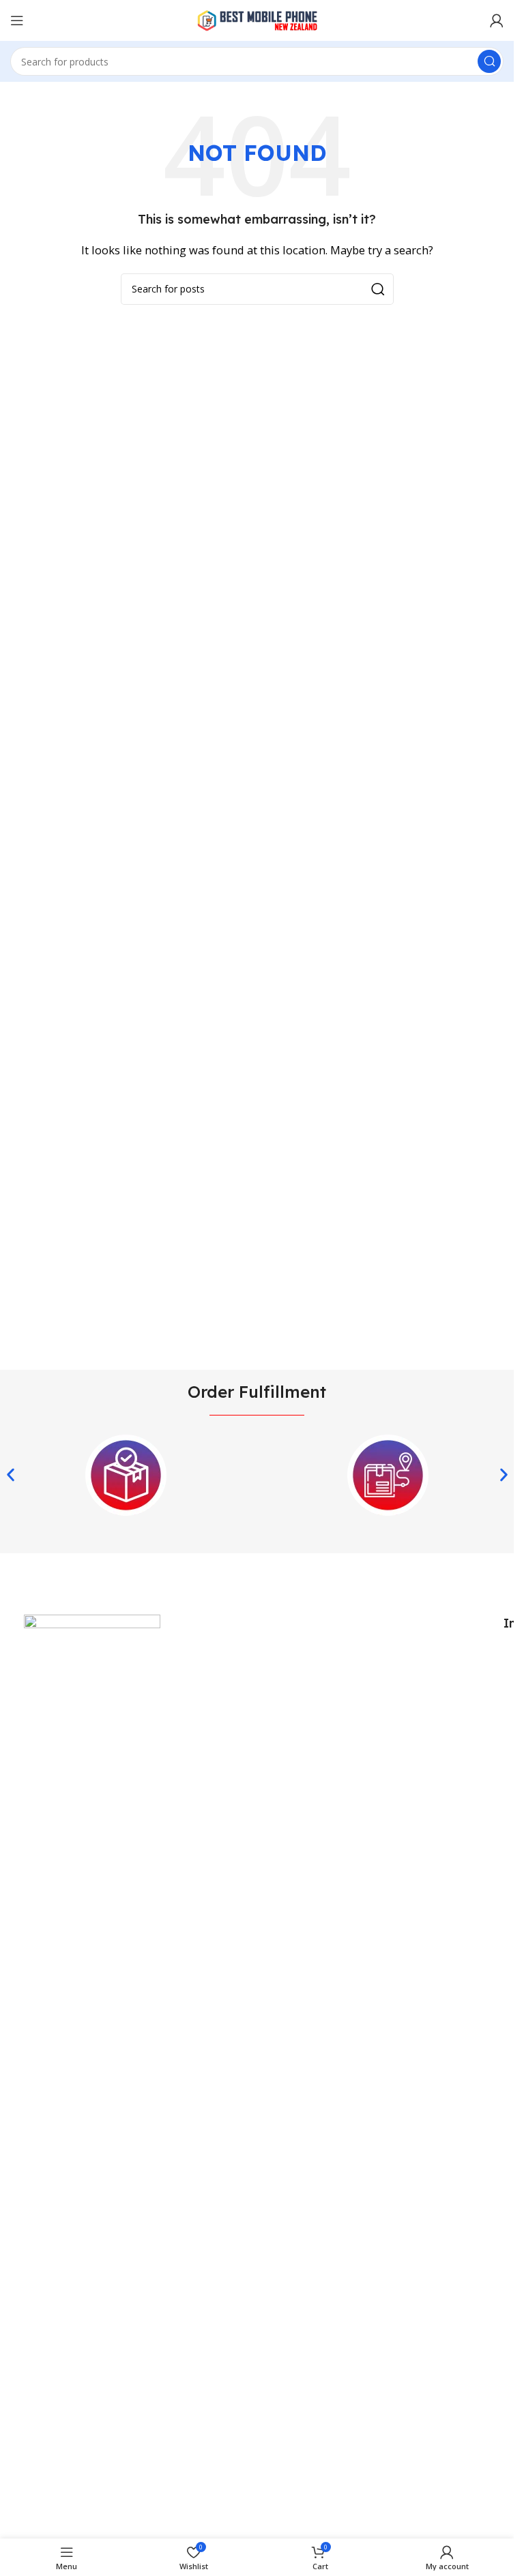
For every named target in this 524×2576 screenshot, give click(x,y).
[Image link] (92, 2125)
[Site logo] (257, 19)
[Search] (489, 61)
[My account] (497, 20)
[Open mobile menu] (17, 20)
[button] (11, 1475)
